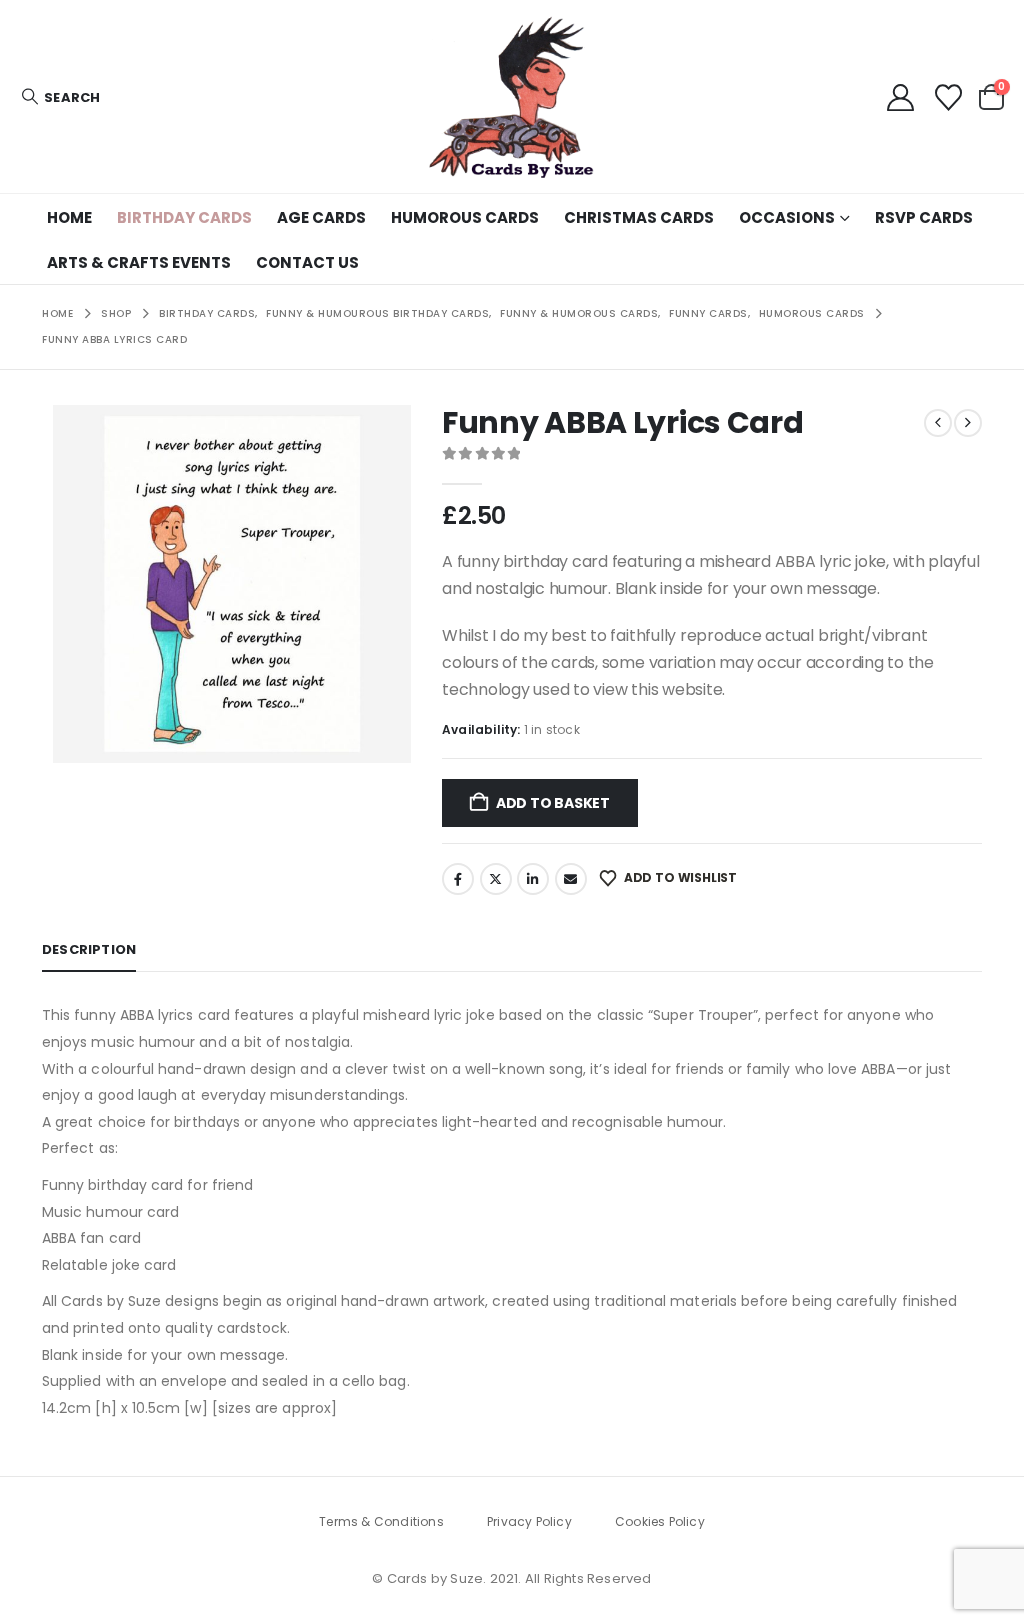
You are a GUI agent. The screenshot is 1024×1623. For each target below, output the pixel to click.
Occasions (787, 217)
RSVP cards (924, 217)
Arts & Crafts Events (139, 262)
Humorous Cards (465, 217)
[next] (968, 423)
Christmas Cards (639, 217)
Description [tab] (89, 949)
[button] (60, 97)
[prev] (938, 423)
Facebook (458, 879)
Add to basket (553, 803)
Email (571, 879)
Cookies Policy (660, 1521)
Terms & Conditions (381, 1521)
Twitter (496, 879)
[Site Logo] (512, 96)
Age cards (321, 217)
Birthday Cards (184, 217)
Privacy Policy (529, 1521)
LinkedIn (533, 879)
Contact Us (307, 262)
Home (69, 217)
